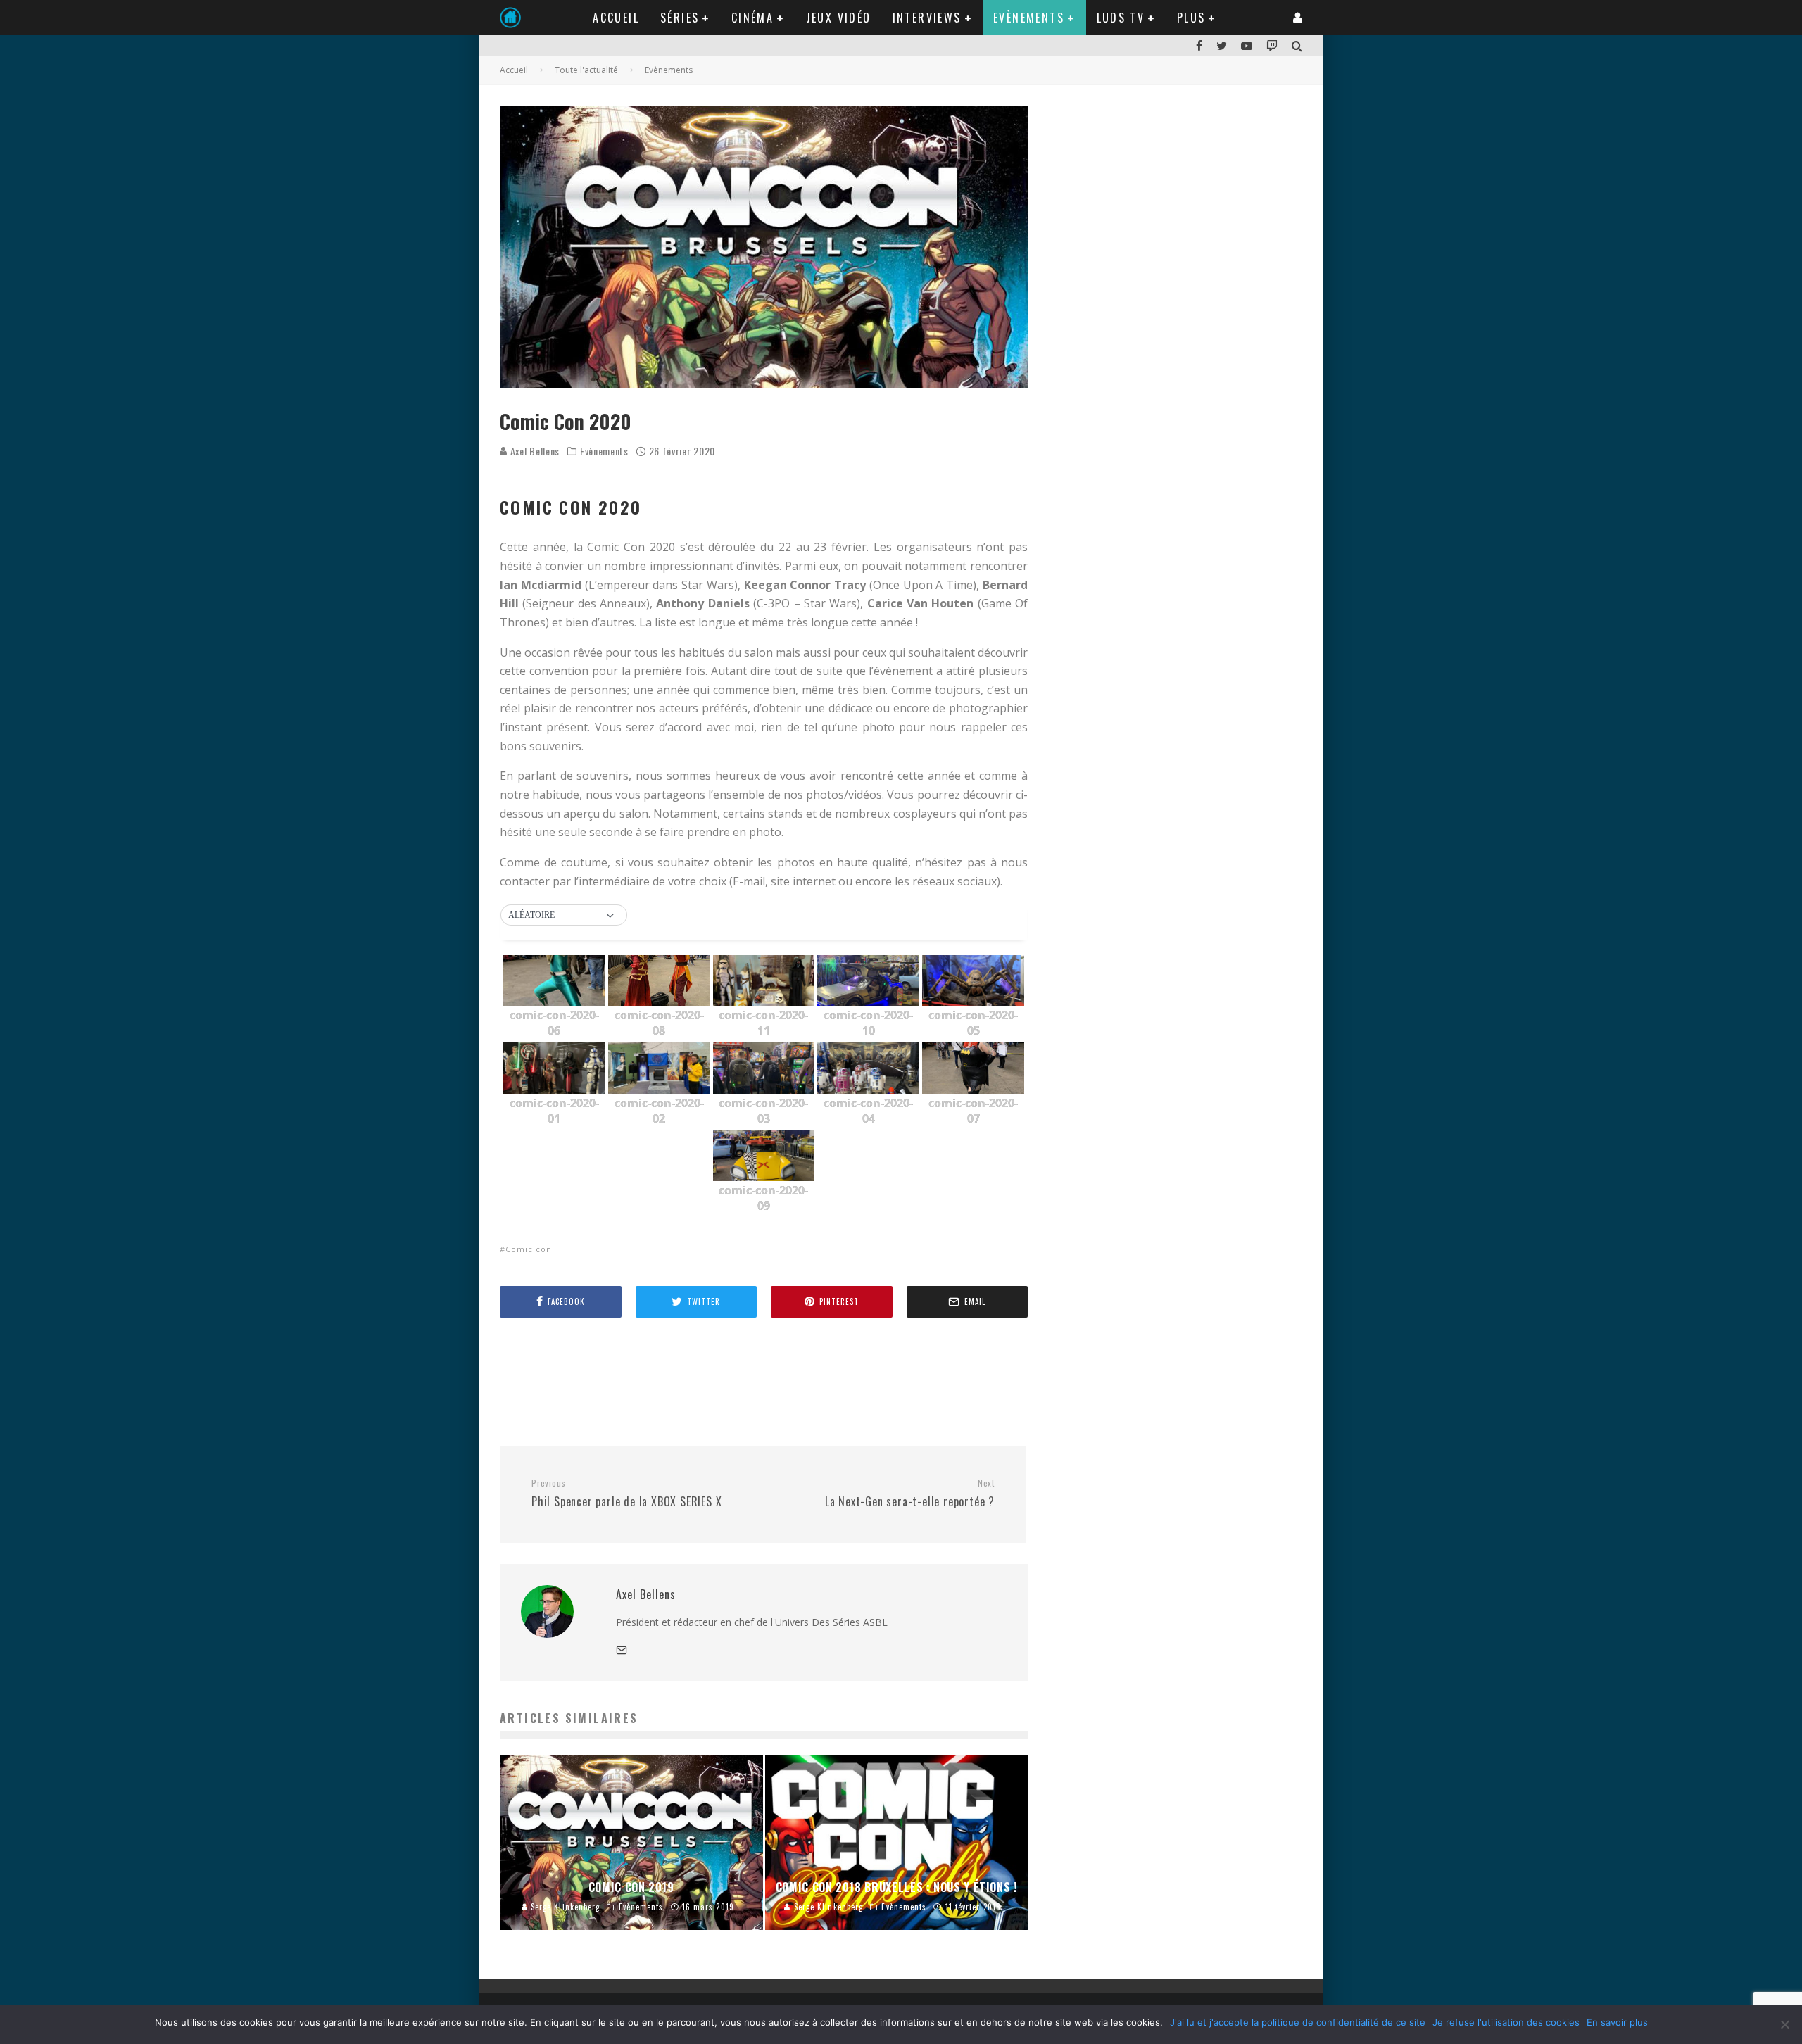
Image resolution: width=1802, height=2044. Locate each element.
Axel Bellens (534, 451)
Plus (1191, 18)
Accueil (616, 18)
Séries (680, 18)
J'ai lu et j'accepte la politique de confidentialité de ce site (1298, 2022)
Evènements (1029, 18)
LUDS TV (1121, 18)
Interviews (927, 18)
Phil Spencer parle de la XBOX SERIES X (626, 1494)
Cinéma (752, 18)
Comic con (529, 1249)
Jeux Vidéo (839, 18)
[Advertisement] (756, 1381)
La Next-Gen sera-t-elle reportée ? (910, 1494)
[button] (564, 916)
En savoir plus (1617, 2022)
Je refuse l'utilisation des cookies (1506, 2022)
